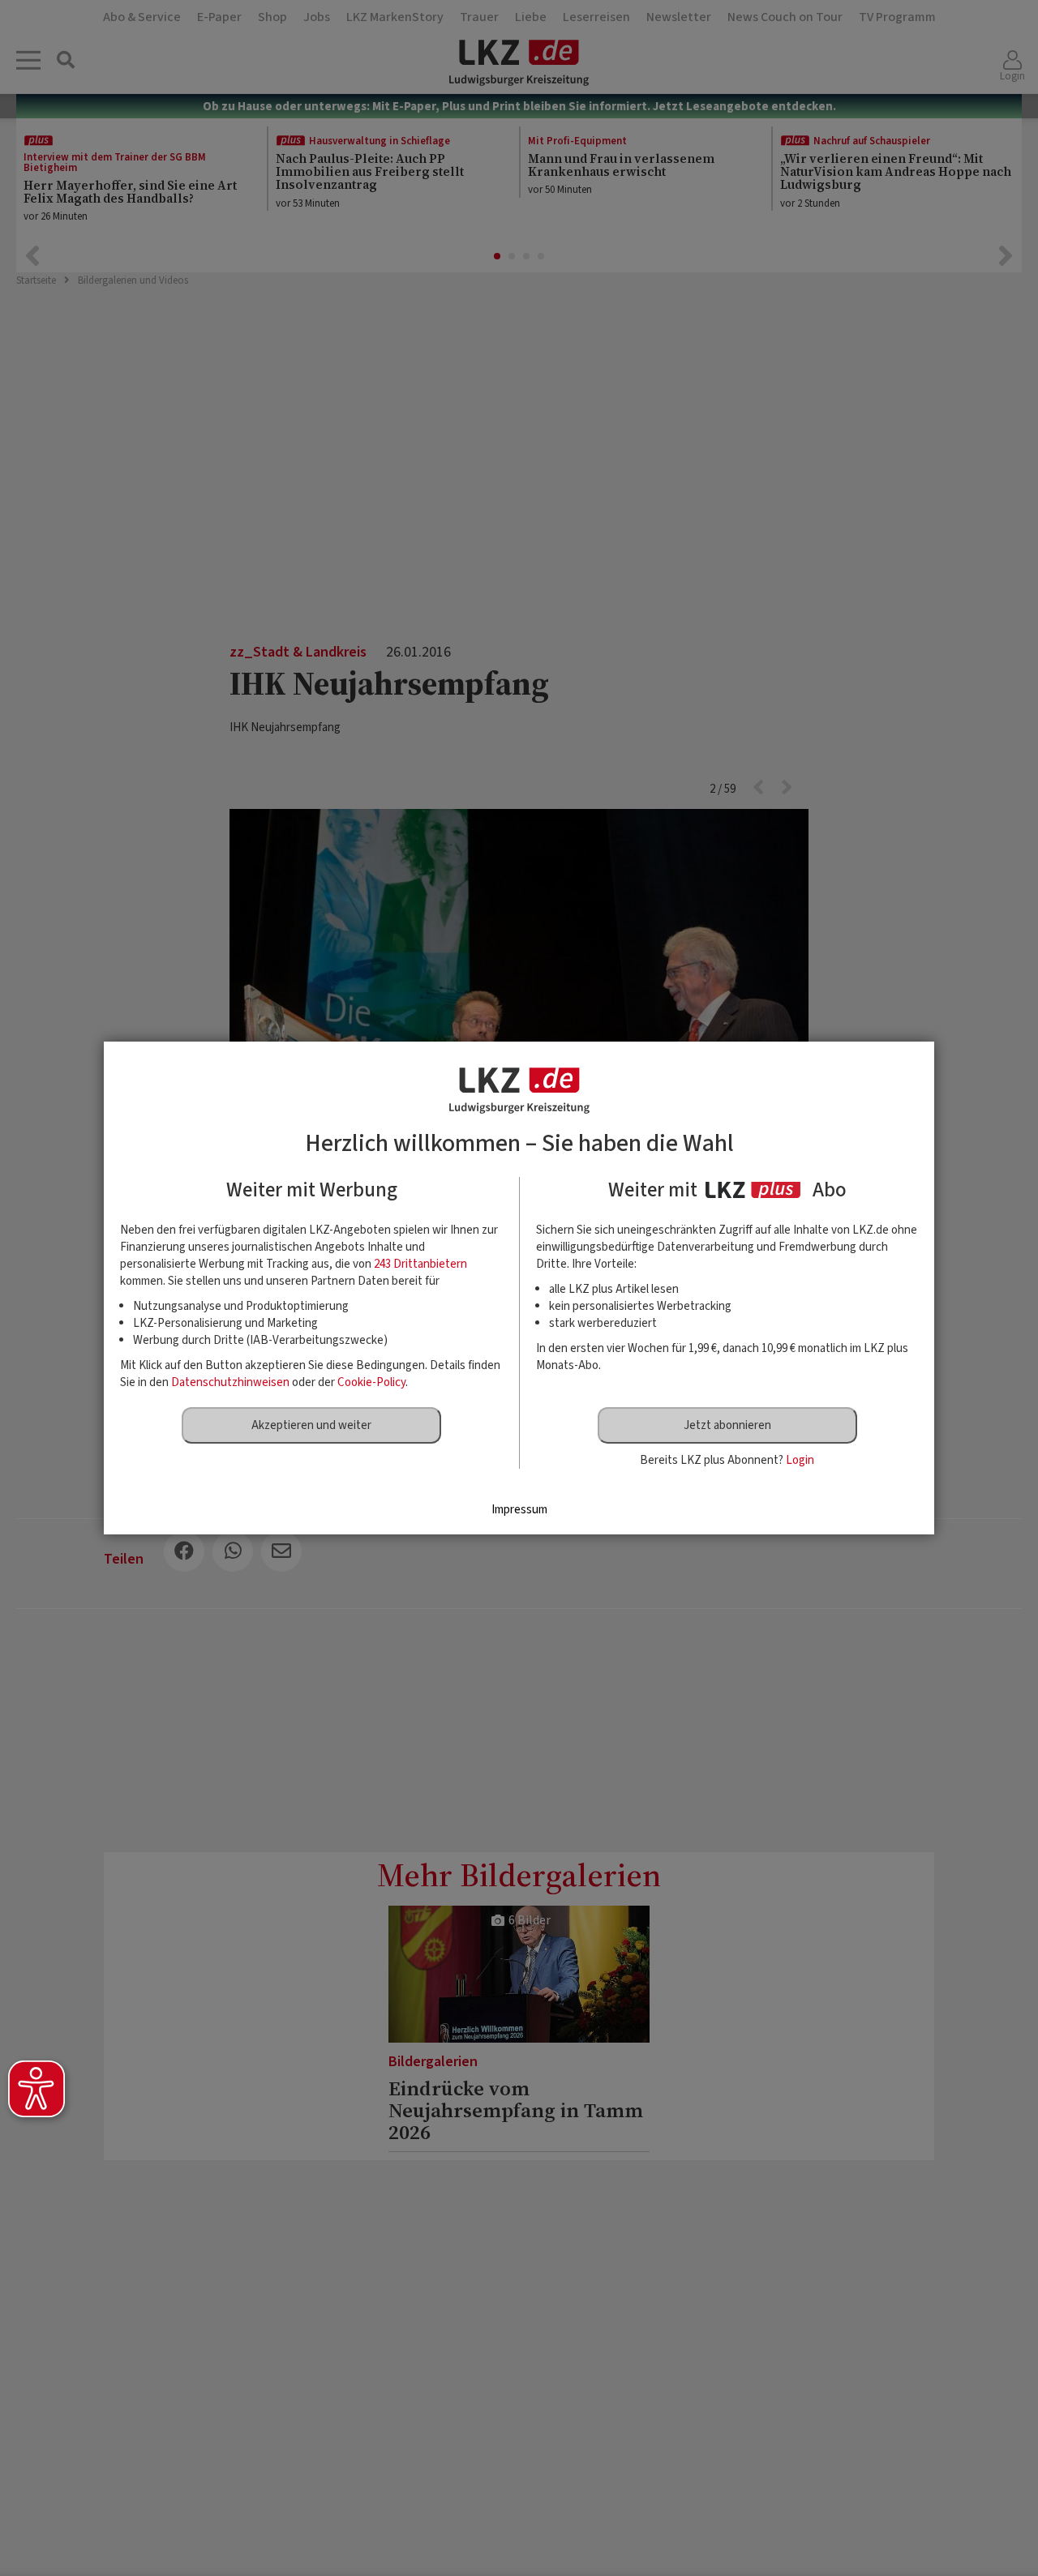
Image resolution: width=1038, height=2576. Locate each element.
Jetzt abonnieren (727, 1425)
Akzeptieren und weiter (311, 1425)
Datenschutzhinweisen (230, 1382)
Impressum (519, 1510)
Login (800, 1460)
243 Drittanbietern (420, 1264)
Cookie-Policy (371, 1382)
